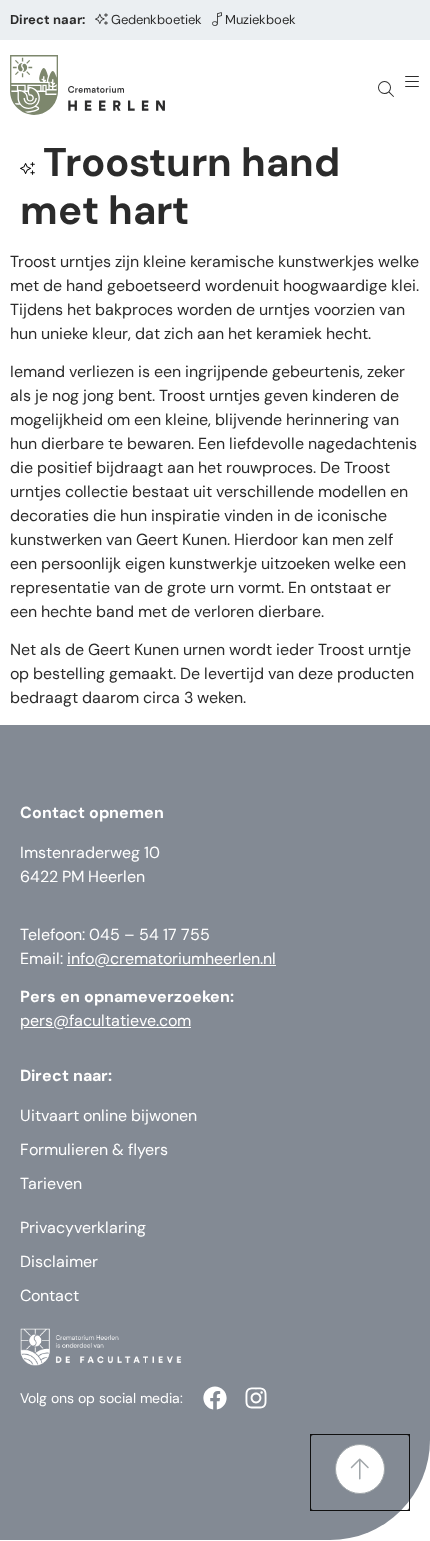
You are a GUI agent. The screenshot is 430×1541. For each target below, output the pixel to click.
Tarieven (51, 1183)
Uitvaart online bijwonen (108, 1115)
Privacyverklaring (83, 1227)
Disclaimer (59, 1261)
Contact (49, 1295)
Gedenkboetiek (156, 19)
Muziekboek (260, 19)
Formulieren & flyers (94, 1149)
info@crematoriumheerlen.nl (171, 958)
